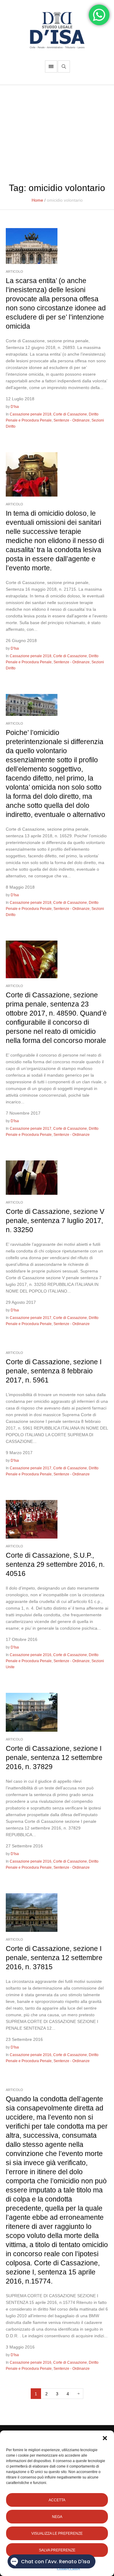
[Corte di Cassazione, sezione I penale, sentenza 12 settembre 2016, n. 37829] (32, 1712)
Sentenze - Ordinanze (72, 420)
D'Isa (15, 407)
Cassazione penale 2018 (31, 414)
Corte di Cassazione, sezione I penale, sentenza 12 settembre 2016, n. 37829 (54, 1758)
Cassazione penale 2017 (31, 1129)
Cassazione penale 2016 (31, 1655)
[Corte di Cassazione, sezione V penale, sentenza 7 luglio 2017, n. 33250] (32, 1177)
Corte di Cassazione (70, 414)
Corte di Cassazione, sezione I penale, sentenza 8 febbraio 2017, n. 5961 (54, 1371)
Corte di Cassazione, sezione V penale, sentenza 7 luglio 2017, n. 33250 (55, 1221)
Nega (57, 2517)
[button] (105, 2438)
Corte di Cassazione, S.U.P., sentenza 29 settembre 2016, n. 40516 (55, 1564)
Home (37, 200)
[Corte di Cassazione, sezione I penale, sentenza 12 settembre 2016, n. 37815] (32, 1912)
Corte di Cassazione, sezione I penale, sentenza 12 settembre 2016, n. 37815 (54, 1958)
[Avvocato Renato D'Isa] (57, 30)
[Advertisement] (57, 131)
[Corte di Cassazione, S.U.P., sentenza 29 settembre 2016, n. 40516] (32, 1519)
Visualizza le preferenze (57, 2533)
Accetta (57, 2500)
